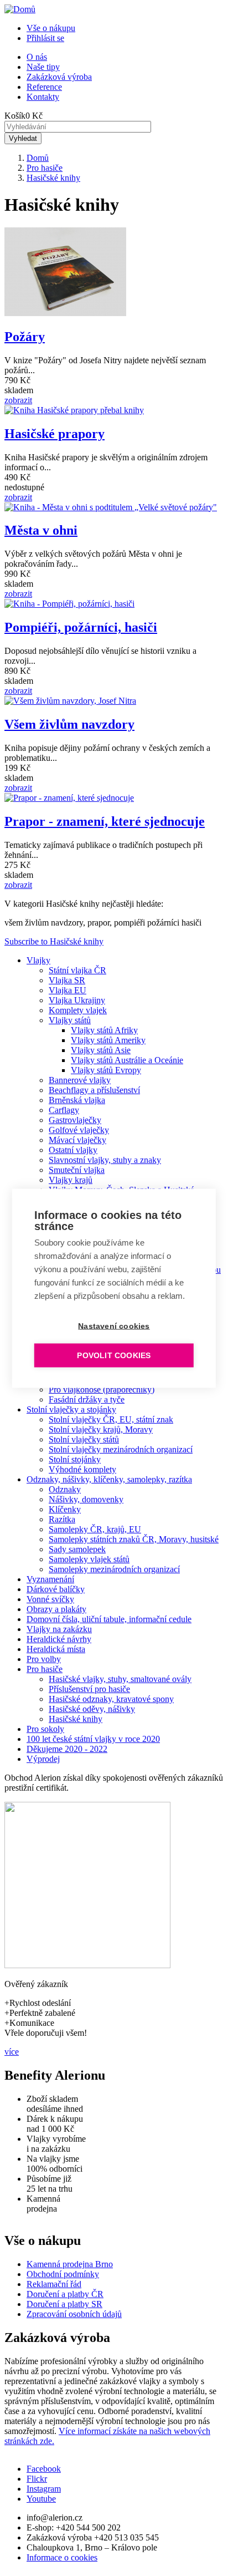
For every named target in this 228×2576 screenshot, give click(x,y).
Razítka (62, 1519)
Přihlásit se (45, 38)
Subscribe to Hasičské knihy (54, 941)
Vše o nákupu (51, 28)
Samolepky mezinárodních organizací (114, 1569)
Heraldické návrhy (59, 1639)
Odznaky (65, 1489)
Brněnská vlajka (77, 1100)
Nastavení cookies (114, 1326)
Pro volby (44, 1659)
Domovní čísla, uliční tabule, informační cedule (109, 1619)
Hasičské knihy (53, 178)
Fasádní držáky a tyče (87, 1399)
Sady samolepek (77, 1549)
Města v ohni (41, 530)
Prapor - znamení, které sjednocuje (105, 821)
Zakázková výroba (59, 77)
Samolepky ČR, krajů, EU (95, 1529)
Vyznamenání (50, 1579)
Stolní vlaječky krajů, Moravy (101, 1429)
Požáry (25, 337)
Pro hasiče (45, 168)
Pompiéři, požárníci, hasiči (81, 627)
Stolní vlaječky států (84, 1439)
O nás (37, 57)
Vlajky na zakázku (59, 1629)
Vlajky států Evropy (106, 1070)
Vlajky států (70, 1020)
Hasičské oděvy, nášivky (92, 1709)
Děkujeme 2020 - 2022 (67, 1749)
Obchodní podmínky (63, 2274)
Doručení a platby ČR (65, 2294)
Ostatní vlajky (73, 1150)
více (12, 2052)
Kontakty (43, 97)
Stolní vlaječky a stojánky (71, 1409)
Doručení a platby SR (64, 2304)
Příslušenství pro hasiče (89, 1689)
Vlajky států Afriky (104, 1030)
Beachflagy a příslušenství (94, 1090)
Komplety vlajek (78, 1010)
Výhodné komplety (82, 1469)
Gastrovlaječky (75, 1120)
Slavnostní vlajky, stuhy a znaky (105, 1160)
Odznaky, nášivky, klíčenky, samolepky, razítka (109, 1479)
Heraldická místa (56, 1649)
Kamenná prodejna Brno (70, 2264)
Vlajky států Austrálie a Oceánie (127, 1060)
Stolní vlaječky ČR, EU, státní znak (111, 1419)
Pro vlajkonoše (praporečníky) (102, 1389)
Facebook (44, 2469)
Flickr (37, 2479)
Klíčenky (65, 1509)
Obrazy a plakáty (56, 1609)
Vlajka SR (67, 980)
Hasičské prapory (55, 434)
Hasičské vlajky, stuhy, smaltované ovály (120, 1679)
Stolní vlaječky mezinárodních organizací (121, 1449)
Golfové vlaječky (79, 1130)
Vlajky (38, 960)
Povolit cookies (114, 1355)
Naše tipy (43, 67)
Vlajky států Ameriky (108, 1040)
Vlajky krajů (71, 1180)
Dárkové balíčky (56, 1589)
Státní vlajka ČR (77, 970)
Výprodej (43, 1759)
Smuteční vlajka (77, 1170)
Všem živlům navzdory (69, 724)
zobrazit (18, 400)
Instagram (44, 2489)
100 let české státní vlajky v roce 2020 (93, 1739)
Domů (38, 158)
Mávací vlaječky (77, 1140)
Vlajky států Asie (101, 1050)
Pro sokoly (45, 1729)
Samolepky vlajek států (89, 1559)
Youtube (41, 2499)
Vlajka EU (68, 990)
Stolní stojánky (75, 1459)
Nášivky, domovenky (86, 1499)
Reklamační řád (54, 2284)
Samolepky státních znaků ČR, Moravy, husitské (134, 1539)
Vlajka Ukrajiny (77, 1000)
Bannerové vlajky (80, 1080)
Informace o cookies (62, 2557)
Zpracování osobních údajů (74, 2314)
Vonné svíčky (50, 1599)
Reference (44, 87)
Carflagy (64, 1110)
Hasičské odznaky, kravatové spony (111, 1699)
